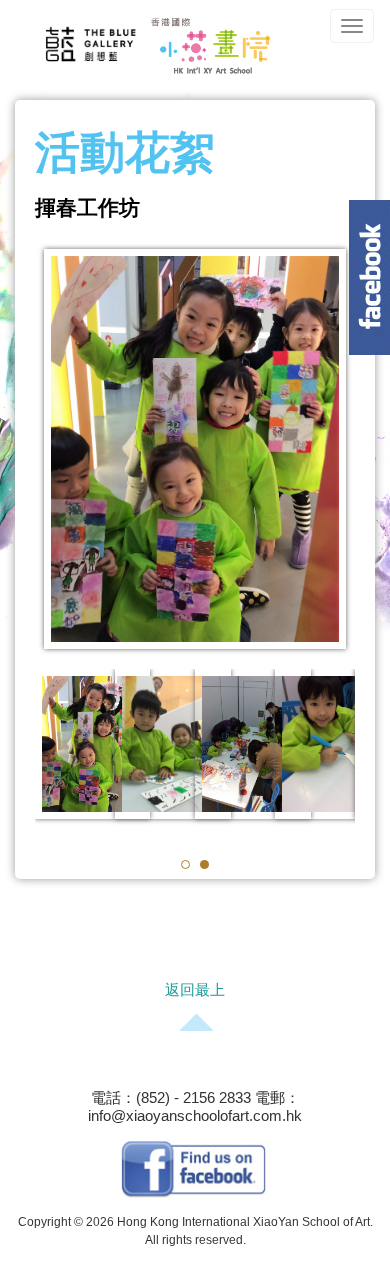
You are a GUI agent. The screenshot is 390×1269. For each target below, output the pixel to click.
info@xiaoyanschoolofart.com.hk (195, 1115)
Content (369, 277)
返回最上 (195, 989)
